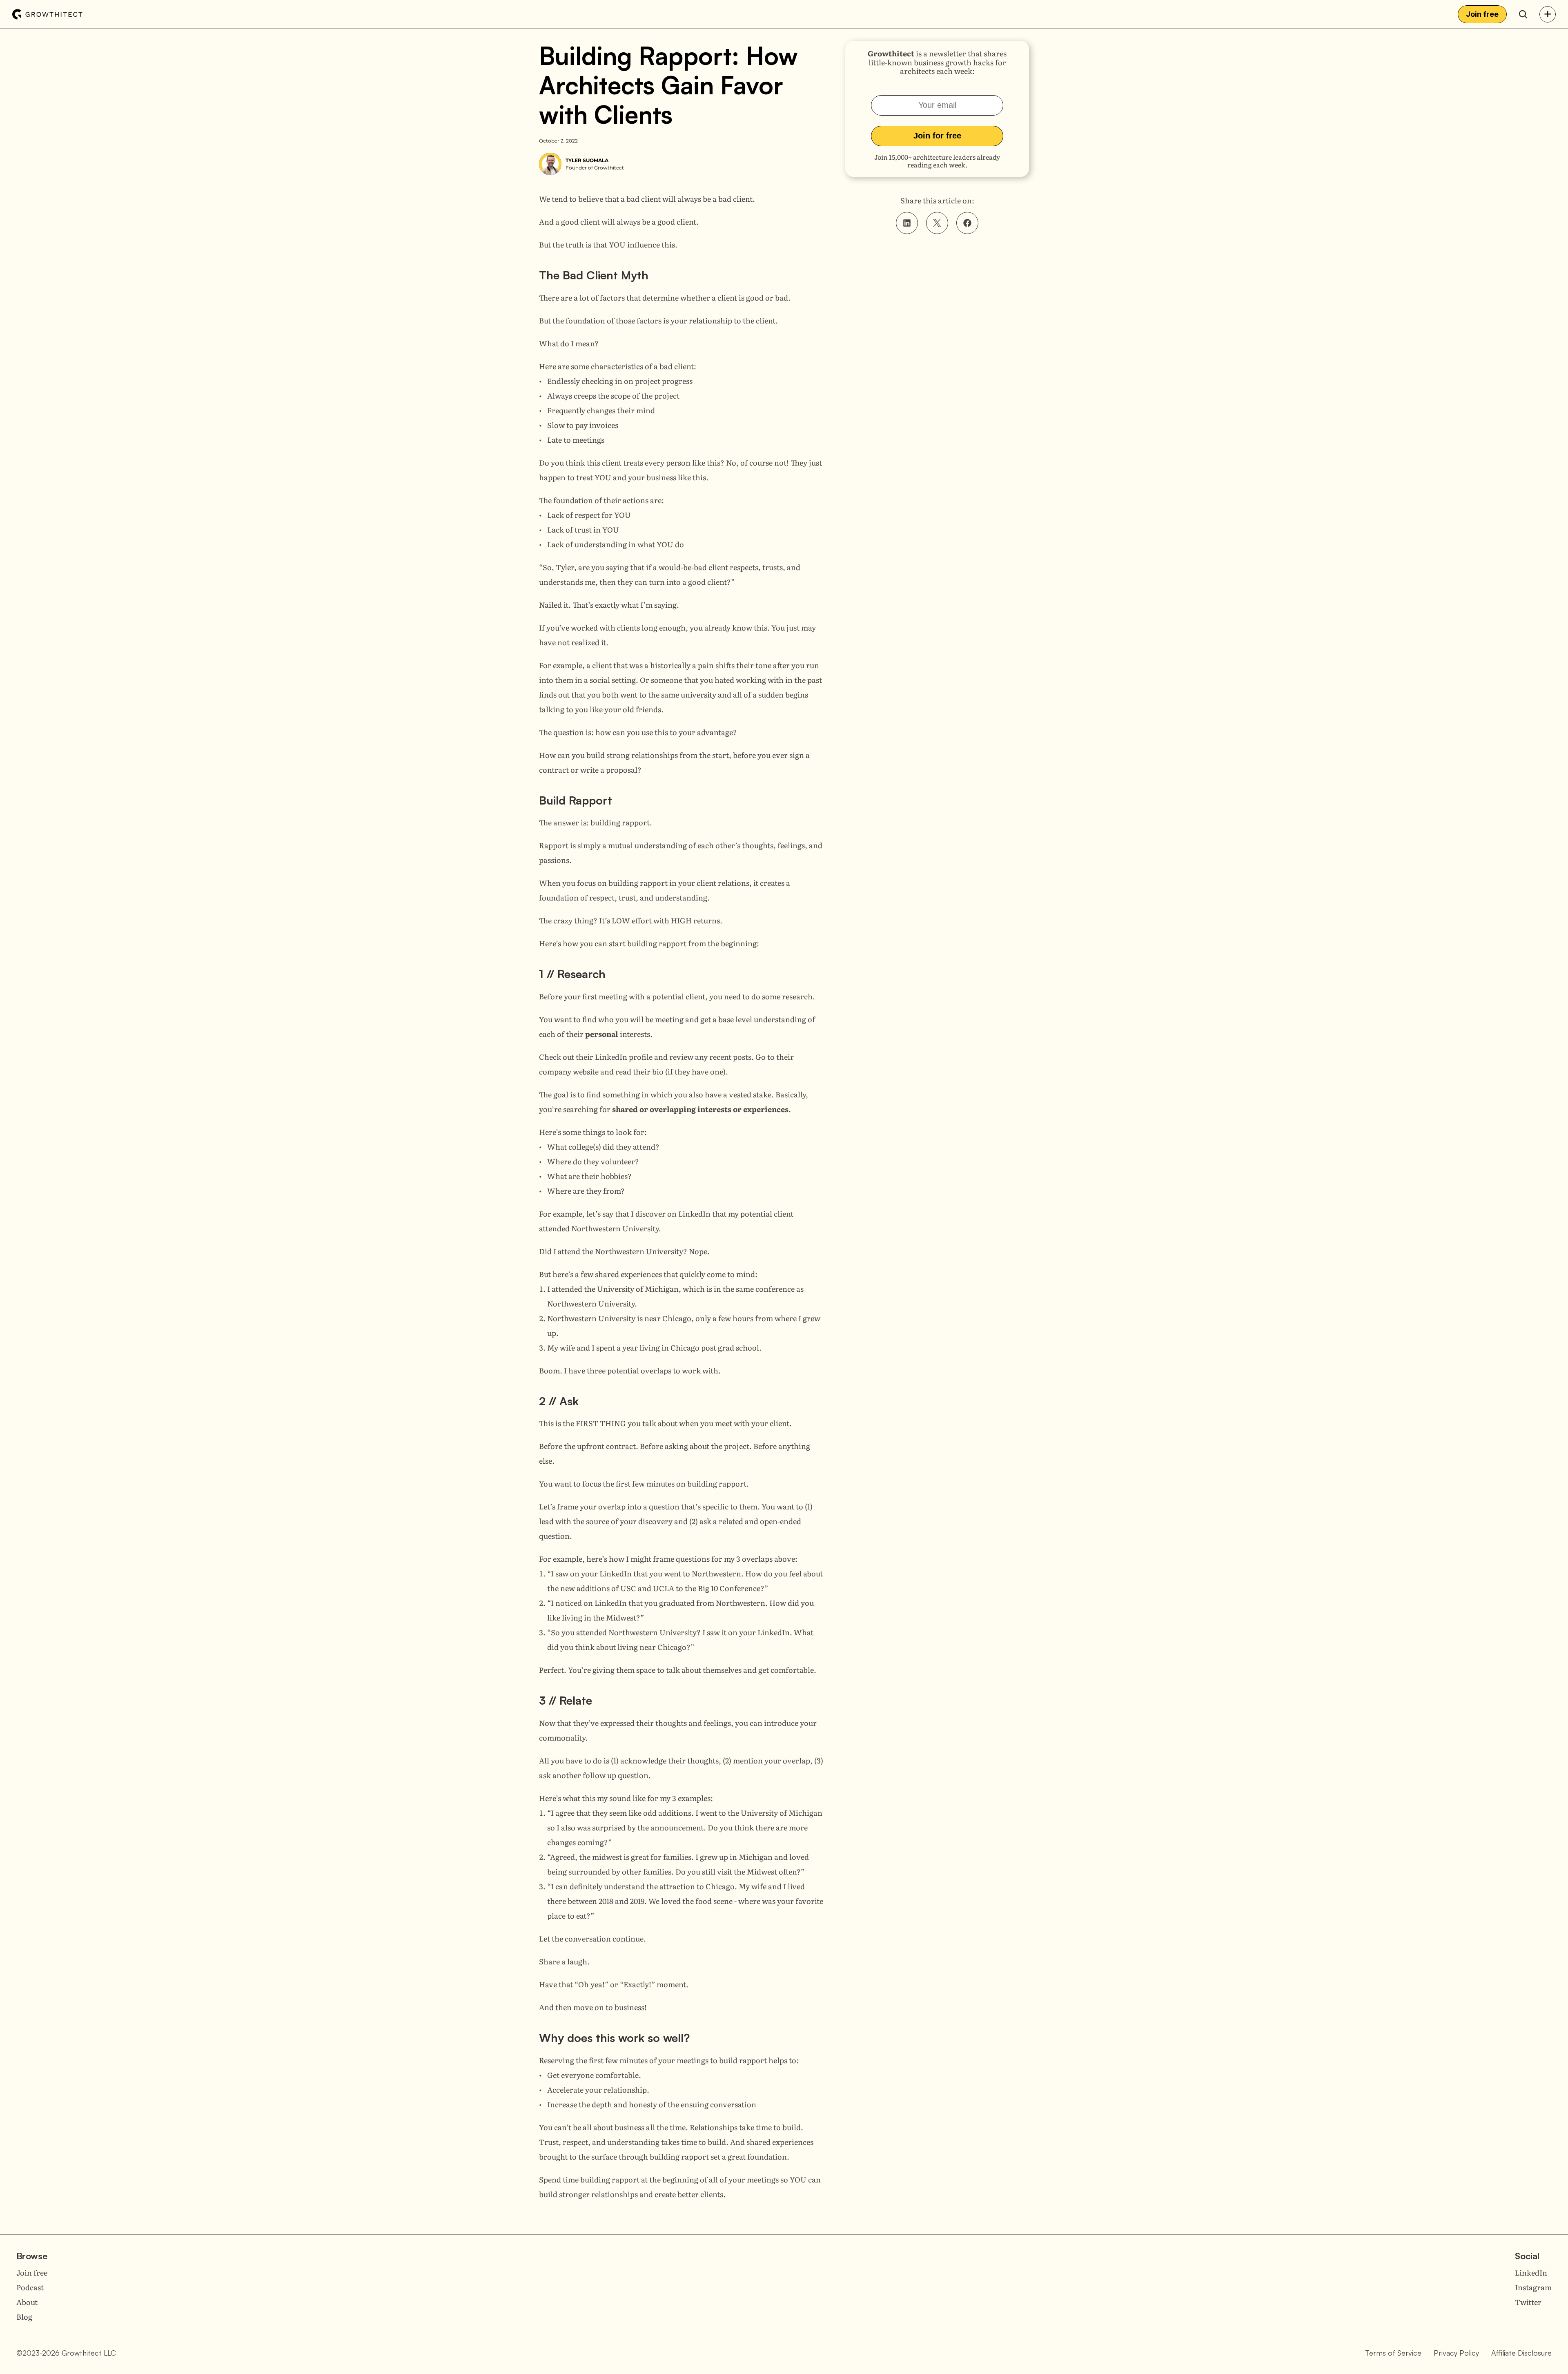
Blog (24, 2317)
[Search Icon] (1523, 14)
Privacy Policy (1456, 2353)
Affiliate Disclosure (1521, 2353)
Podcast (30, 2287)
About (27, 2302)
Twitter (1528, 2302)
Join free (32, 2273)
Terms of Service (1393, 2353)
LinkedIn (1531, 2273)
